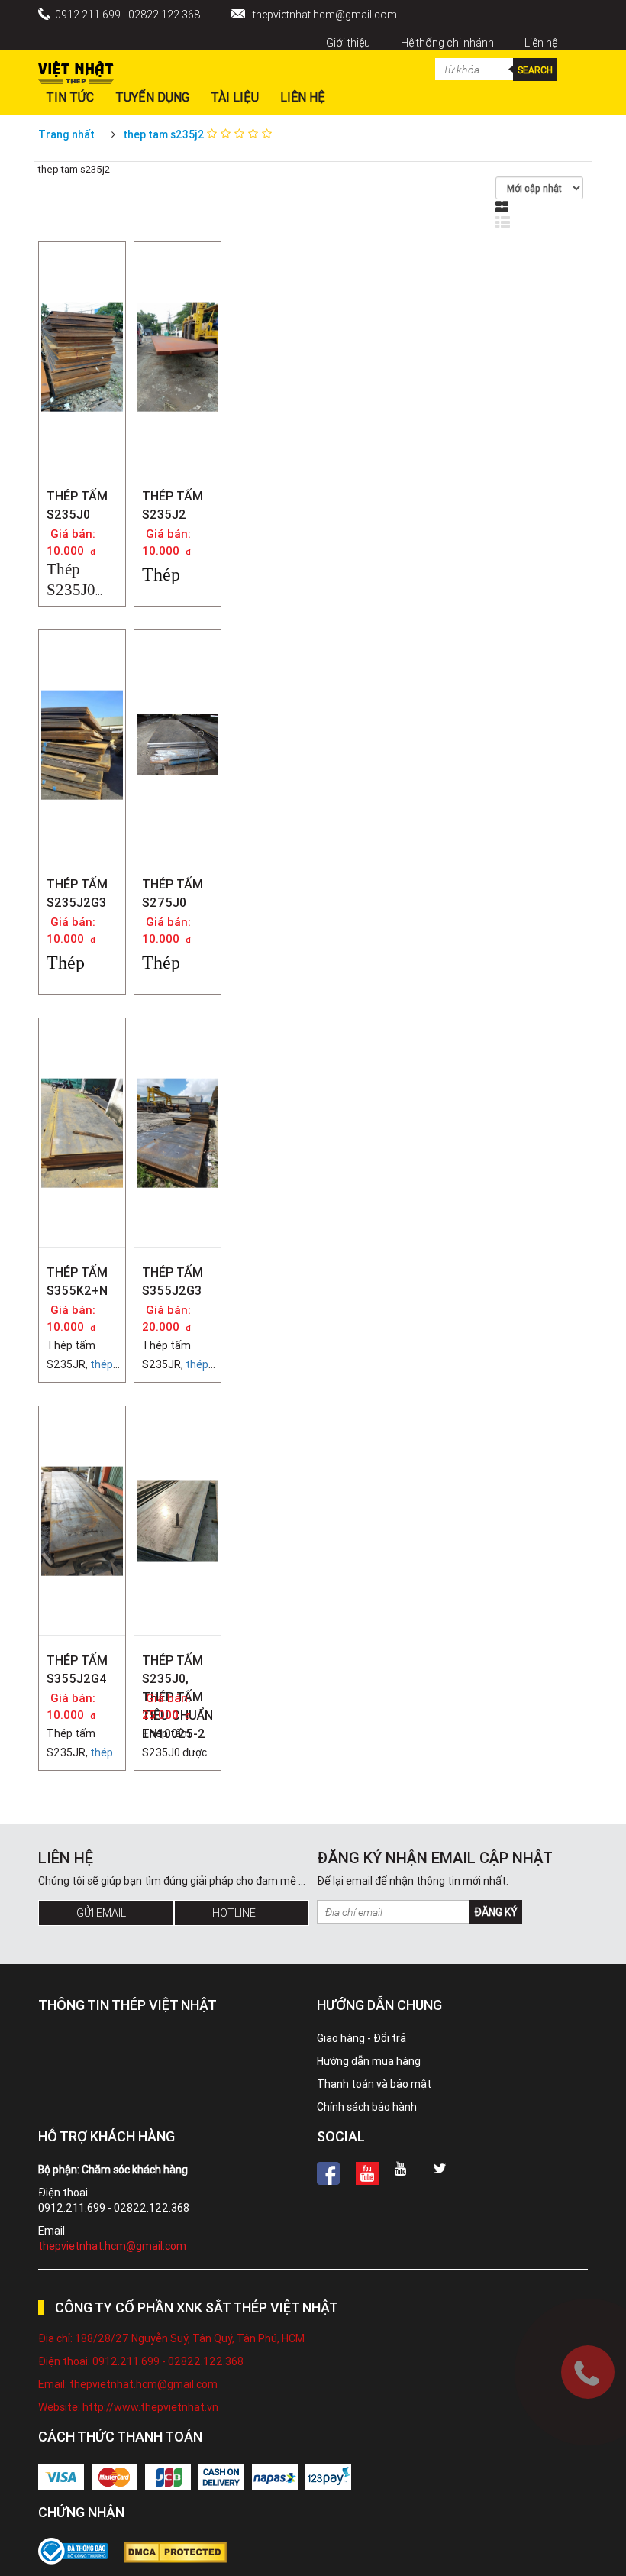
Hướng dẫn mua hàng (369, 2061)
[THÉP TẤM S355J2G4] (82, 1462)
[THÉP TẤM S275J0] (177, 662)
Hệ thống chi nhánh (447, 43)
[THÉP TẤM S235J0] (82, 298)
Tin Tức (70, 97)
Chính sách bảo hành (367, 2107)
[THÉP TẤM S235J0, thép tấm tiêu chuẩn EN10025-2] (177, 1449)
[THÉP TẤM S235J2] (177, 298)
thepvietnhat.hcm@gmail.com (325, 15)
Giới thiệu (348, 43)
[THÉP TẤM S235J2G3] (82, 686)
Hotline (234, 1913)
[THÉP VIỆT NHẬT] (76, 69)
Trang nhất (66, 134)
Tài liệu (235, 97)
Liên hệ (541, 43)
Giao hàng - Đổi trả (361, 2038)
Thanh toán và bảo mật (374, 2084)
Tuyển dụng (152, 97)
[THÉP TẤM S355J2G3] (177, 1074)
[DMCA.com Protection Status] (183, 2552)
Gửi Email (101, 1913)
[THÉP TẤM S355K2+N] (82, 1074)
